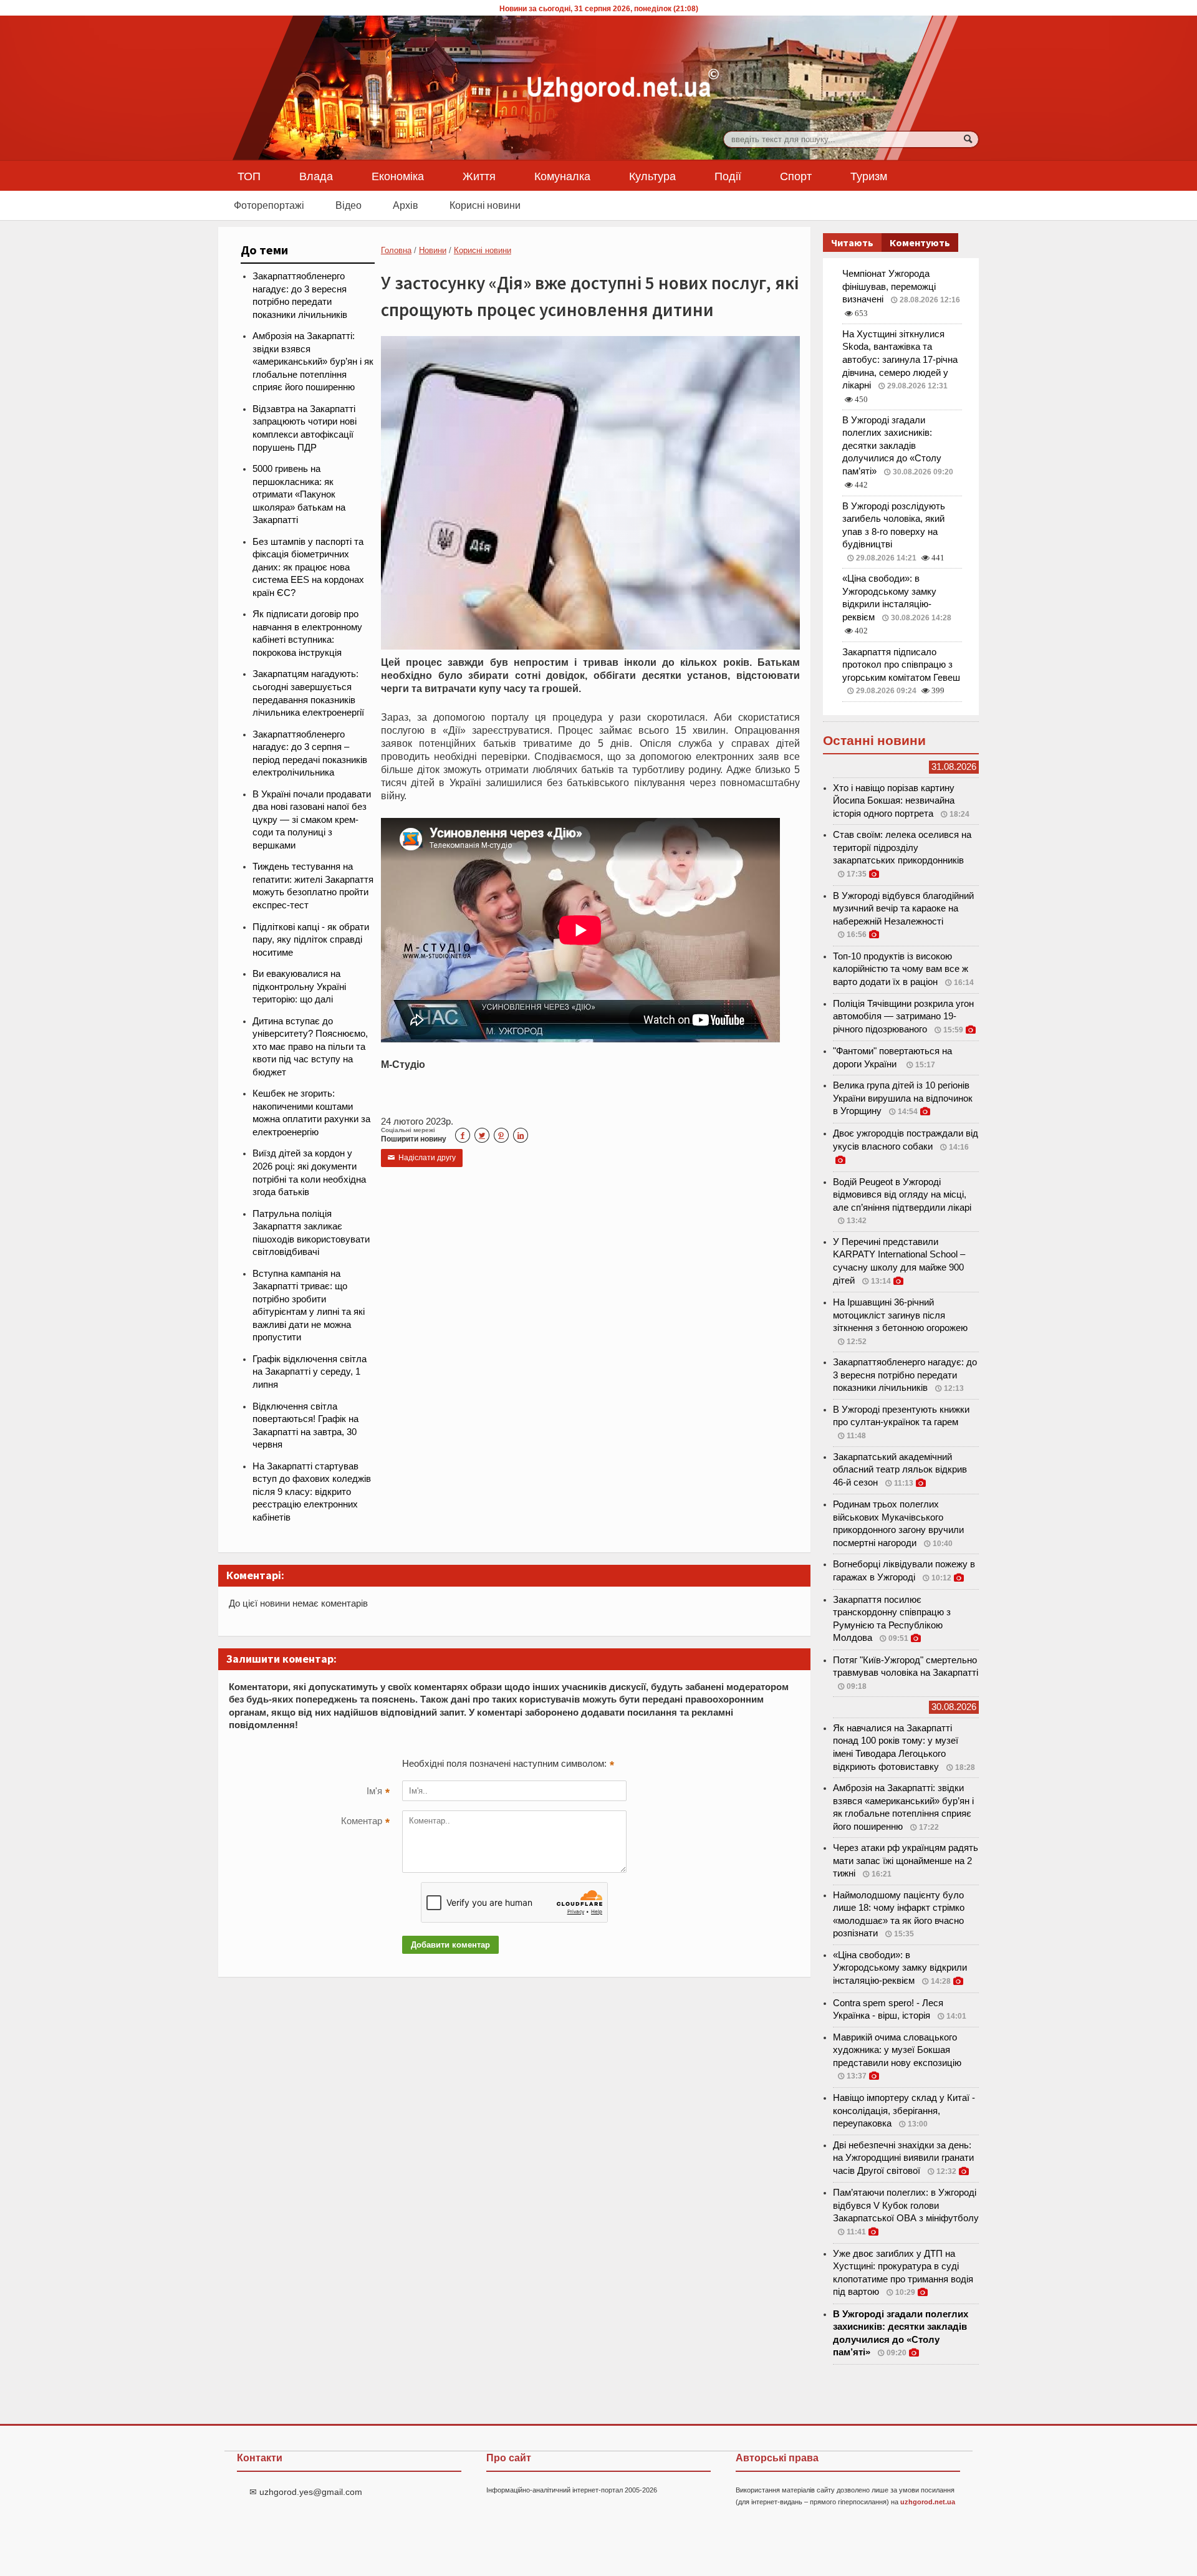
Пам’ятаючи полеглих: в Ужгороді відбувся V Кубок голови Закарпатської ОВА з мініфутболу (906, 2205)
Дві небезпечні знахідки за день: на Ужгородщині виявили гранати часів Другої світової (903, 2158)
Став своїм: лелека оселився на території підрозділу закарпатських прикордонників (902, 848)
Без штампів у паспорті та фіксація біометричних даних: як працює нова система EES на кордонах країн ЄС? (308, 567)
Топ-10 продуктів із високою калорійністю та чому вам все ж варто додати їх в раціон (901, 969)
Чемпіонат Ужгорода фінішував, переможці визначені (889, 286)
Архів (406, 205)
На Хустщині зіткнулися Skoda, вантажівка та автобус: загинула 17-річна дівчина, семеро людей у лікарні (900, 360)
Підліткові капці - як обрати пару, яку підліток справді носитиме (311, 940)
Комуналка (562, 176)
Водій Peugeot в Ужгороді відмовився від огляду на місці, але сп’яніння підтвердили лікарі (902, 1195)
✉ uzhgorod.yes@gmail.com (306, 2492)
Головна (396, 250)
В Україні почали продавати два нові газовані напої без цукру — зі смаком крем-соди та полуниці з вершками (312, 820)
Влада (316, 176)
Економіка (398, 176)
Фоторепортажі (269, 205)
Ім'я (378, 1792)
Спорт (796, 176)
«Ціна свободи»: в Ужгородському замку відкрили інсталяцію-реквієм (900, 1968)
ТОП (249, 176)
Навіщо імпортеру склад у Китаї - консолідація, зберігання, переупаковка (904, 2111)
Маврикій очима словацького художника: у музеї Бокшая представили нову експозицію (897, 2050)
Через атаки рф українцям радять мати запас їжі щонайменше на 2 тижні (906, 1861)
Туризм (869, 176)
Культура (652, 176)
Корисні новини (485, 205)
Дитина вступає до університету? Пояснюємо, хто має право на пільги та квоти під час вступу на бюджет (310, 1047)
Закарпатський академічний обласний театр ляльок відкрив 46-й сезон (900, 1470)
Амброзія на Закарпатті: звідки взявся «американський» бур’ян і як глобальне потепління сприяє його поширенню (313, 362)
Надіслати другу (422, 1158)
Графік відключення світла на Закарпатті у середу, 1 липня (310, 1372)
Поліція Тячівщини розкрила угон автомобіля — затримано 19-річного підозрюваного (903, 1016)
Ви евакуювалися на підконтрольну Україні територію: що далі (299, 987)
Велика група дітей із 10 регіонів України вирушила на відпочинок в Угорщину (903, 1098)
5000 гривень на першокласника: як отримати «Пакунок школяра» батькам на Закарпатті (299, 494)
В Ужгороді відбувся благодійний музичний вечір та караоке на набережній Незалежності (903, 909)
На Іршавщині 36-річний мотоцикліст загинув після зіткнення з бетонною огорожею (900, 1315)
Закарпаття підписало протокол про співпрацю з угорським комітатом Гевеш (901, 665)
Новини (433, 250)
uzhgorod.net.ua (928, 2502)
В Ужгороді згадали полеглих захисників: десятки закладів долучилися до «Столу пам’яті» (892, 446)
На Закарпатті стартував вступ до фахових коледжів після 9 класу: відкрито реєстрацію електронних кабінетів (312, 1492)
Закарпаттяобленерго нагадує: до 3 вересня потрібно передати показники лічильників (905, 1375)
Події (728, 176)
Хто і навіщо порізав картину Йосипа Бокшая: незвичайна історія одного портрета (894, 801)
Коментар (365, 1822)
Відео (349, 205)
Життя (479, 176)
